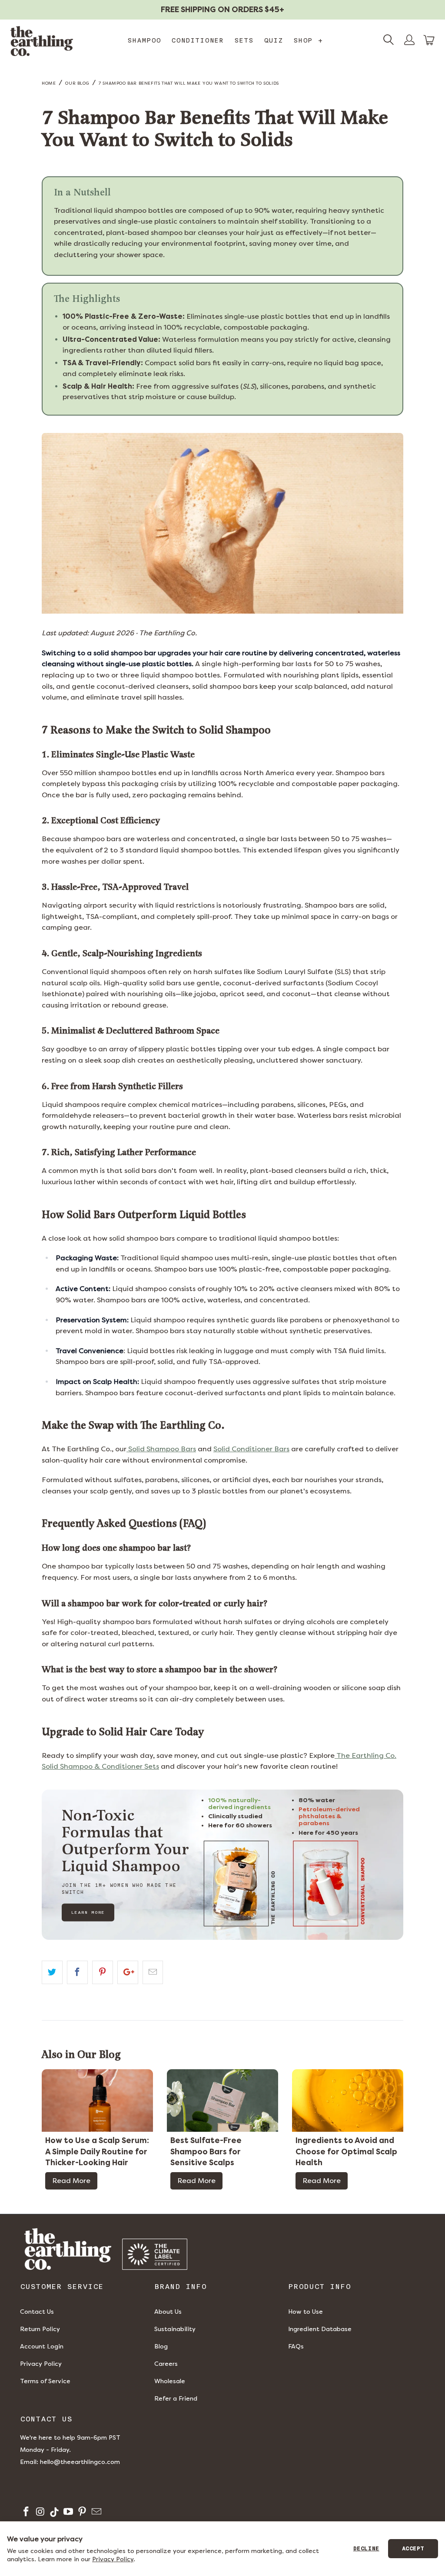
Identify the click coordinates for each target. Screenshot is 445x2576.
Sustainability (175, 2329)
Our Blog (77, 83)
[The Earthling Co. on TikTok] (54, 2513)
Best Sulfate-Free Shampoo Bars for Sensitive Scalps (206, 2152)
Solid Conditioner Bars (251, 1449)
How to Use (306, 2312)
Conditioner (198, 40)
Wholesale (170, 2381)
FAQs (296, 2346)
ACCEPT (413, 2549)
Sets (244, 40)
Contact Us (37, 2312)
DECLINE (366, 2549)
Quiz (273, 40)
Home (49, 83)
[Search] (389, 41)
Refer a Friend (176, 2399)
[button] (429, 40)
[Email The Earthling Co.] (95, 2513)
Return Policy (40, 2329)
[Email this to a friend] (153, 1972)
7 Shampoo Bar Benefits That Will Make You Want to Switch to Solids (189, 83)
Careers (166, 2364)
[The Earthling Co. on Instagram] (39, 2513)
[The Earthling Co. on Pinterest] (81, 2513)
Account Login (42, 2346)
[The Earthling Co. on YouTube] (68, 2513)
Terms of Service (45, 2381)
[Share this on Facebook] (77, 1972)
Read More (71, 2181)
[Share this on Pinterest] (103, 1972)
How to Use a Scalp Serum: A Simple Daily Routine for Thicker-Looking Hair (97, 2152)
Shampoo (144, 40)
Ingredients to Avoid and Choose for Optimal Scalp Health (346, 2152)
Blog (161, 2346)
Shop (308, 40)
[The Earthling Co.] (42, 41)
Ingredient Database (320, 2329)
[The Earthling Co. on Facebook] (25, 2513)
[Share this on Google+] (128, 1972)
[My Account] (409, 41)
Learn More (88, 1912)
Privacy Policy (41, 2364)
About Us (168, 2312)
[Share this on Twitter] (52, 1972)
